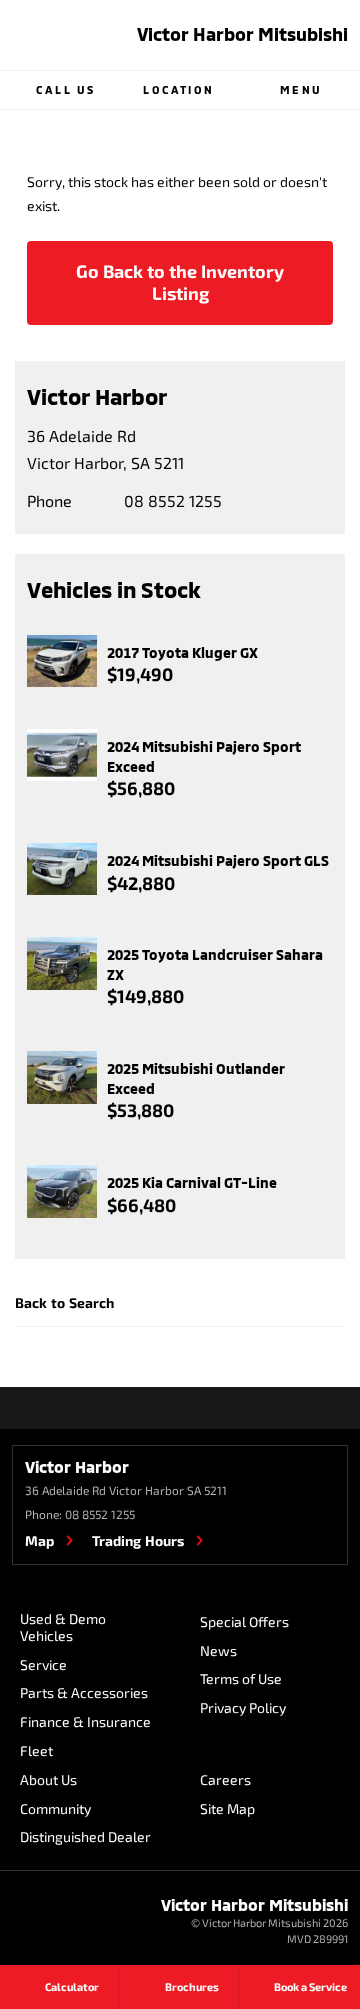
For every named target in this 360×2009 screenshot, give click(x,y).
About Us (48, 1779)
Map (39, 1540)
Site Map (227, 1808)
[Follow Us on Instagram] (153, 1408)
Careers (225, 1779)
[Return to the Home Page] (39, 1923)
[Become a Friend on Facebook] (207, 1408)
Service (43, 1664)
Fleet (36, 1750)
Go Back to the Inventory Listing (180, 282)
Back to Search (64, 1302)
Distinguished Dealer (85, 1836)
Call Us (65, 89)
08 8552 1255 (173, 500)
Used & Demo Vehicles (63, 1627)
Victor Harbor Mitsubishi (242, 34)
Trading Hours (138, 1540)
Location (178, 89)
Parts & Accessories (84, 1692)
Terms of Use (241, 1678)
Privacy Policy (243, 1707)
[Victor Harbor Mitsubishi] (39, 35)
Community (55, 1808)
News (218, 1650)
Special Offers (244, 1621)
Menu (301, 89)
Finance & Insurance (85, 1721)
